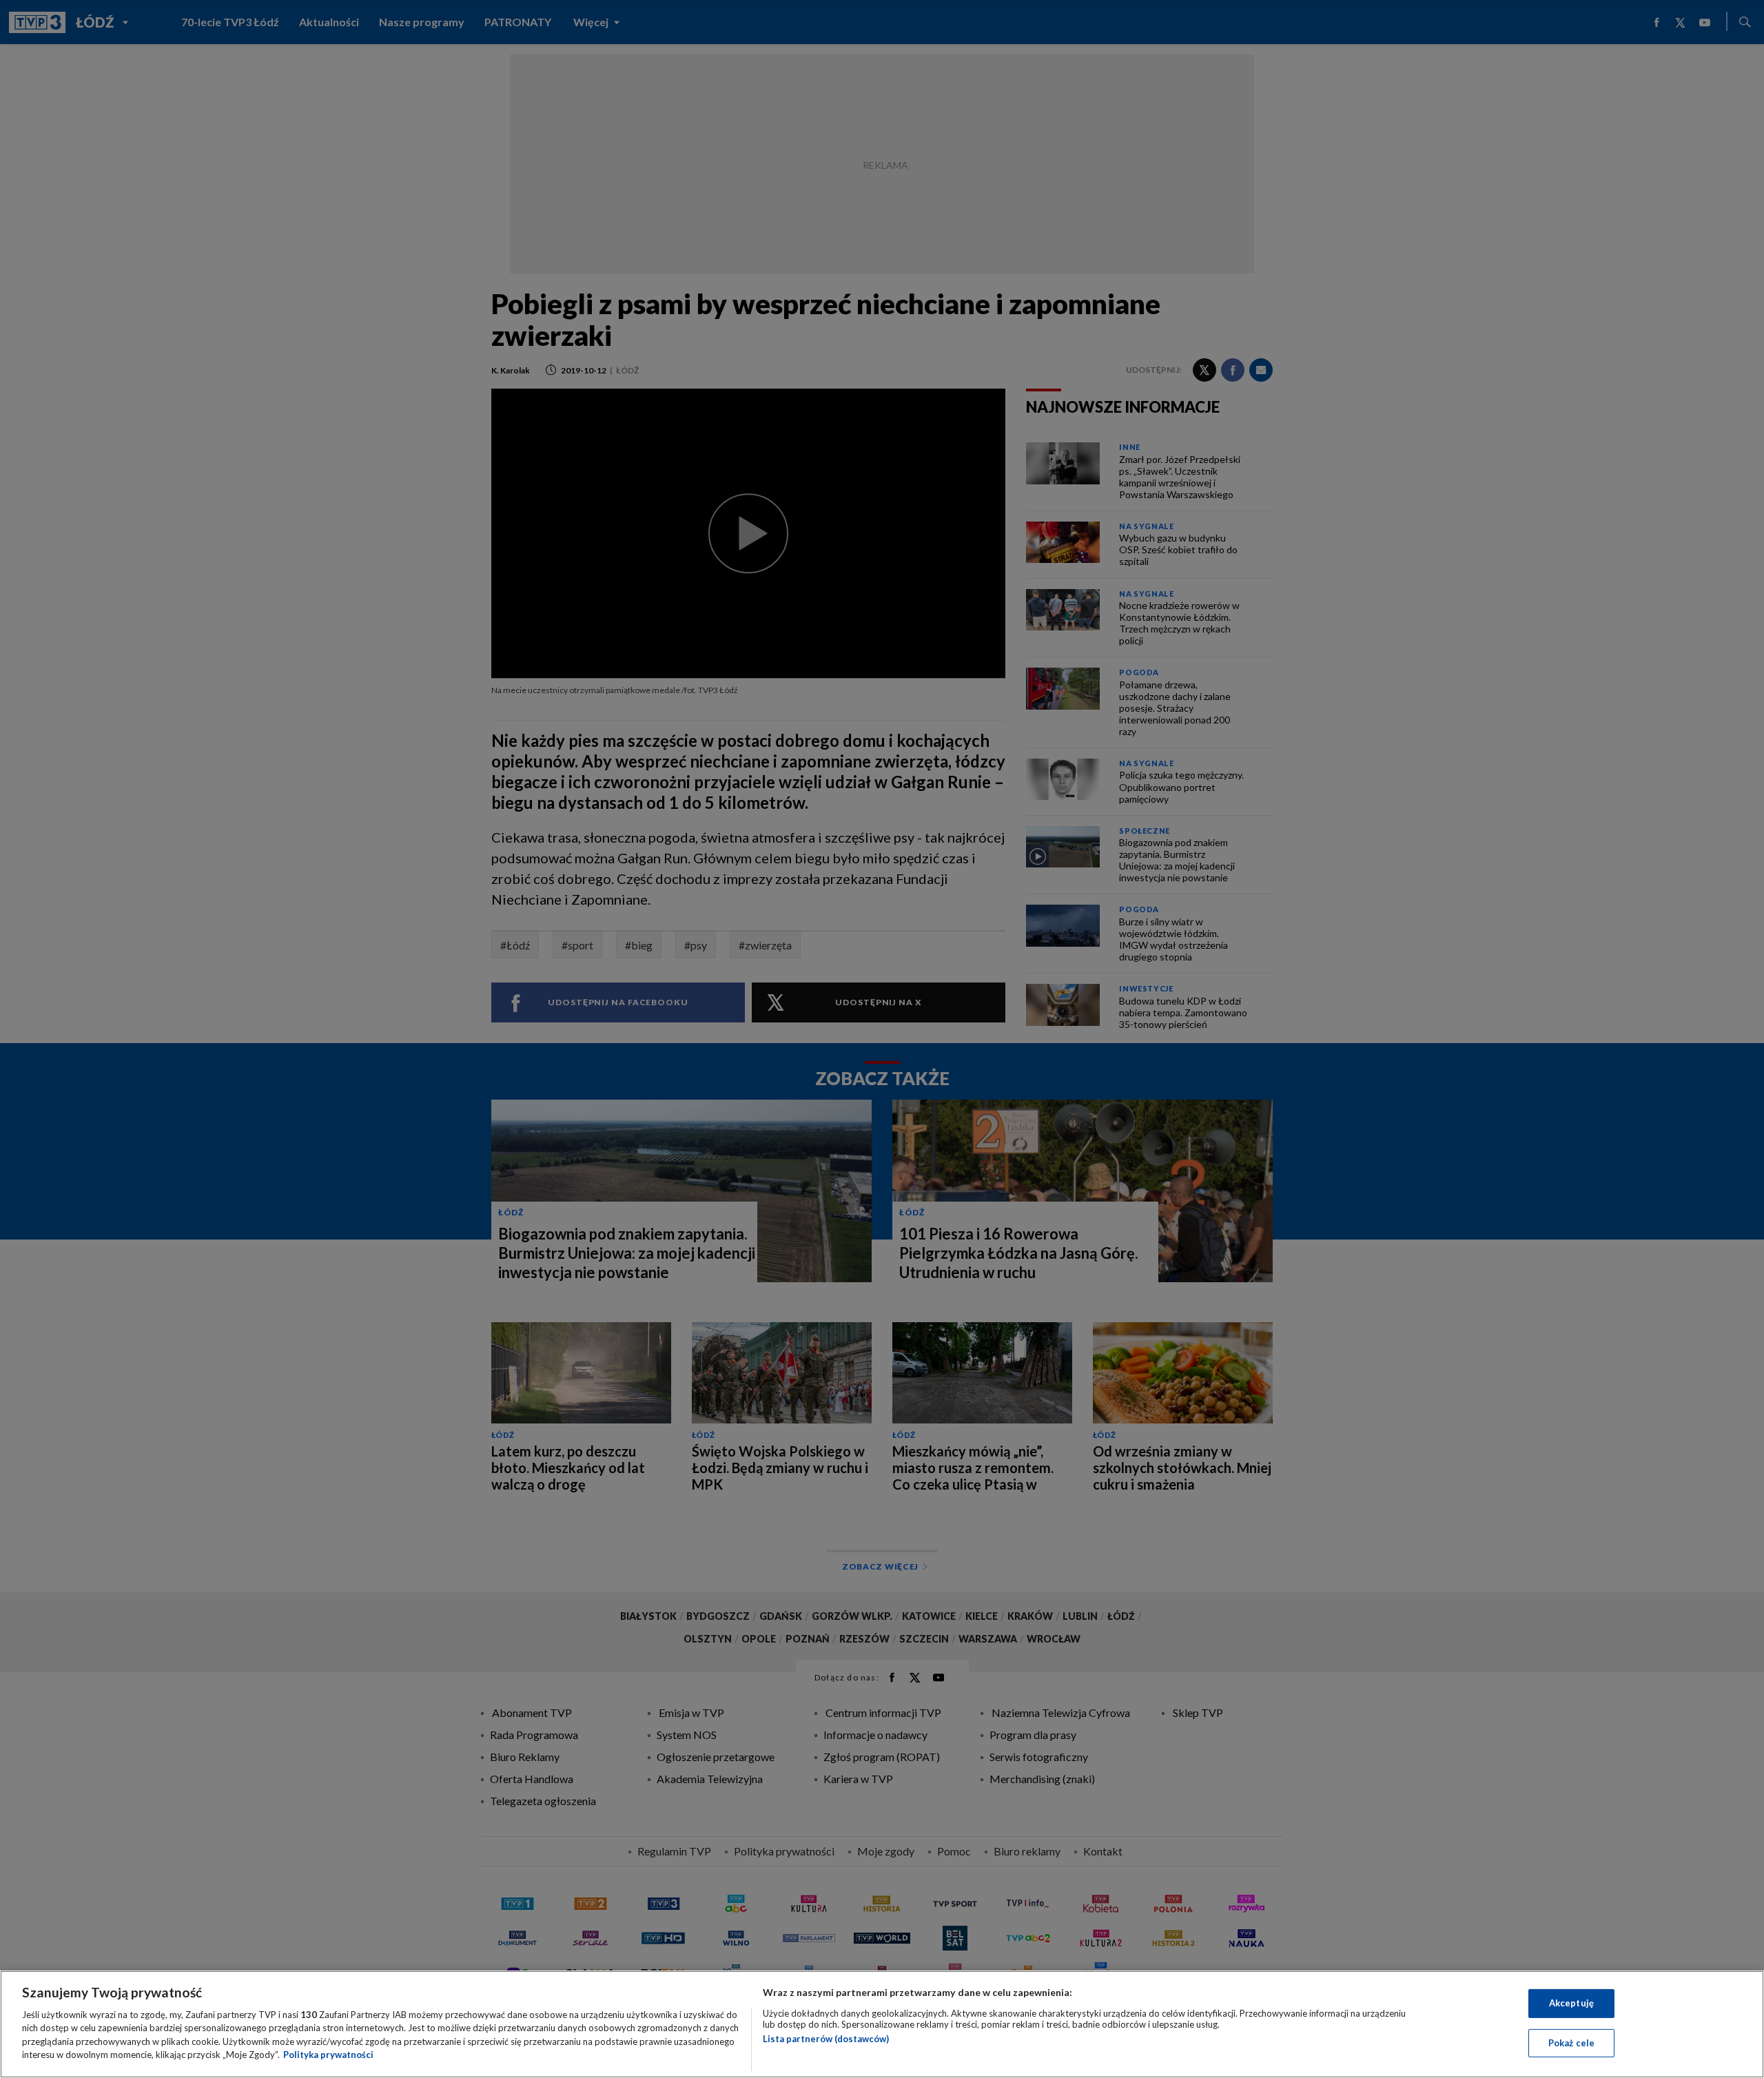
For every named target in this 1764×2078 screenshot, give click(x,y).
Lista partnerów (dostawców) (826, 2039)
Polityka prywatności (328, 2055)
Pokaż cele (1571, 2042)
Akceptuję (1571, 2003)
